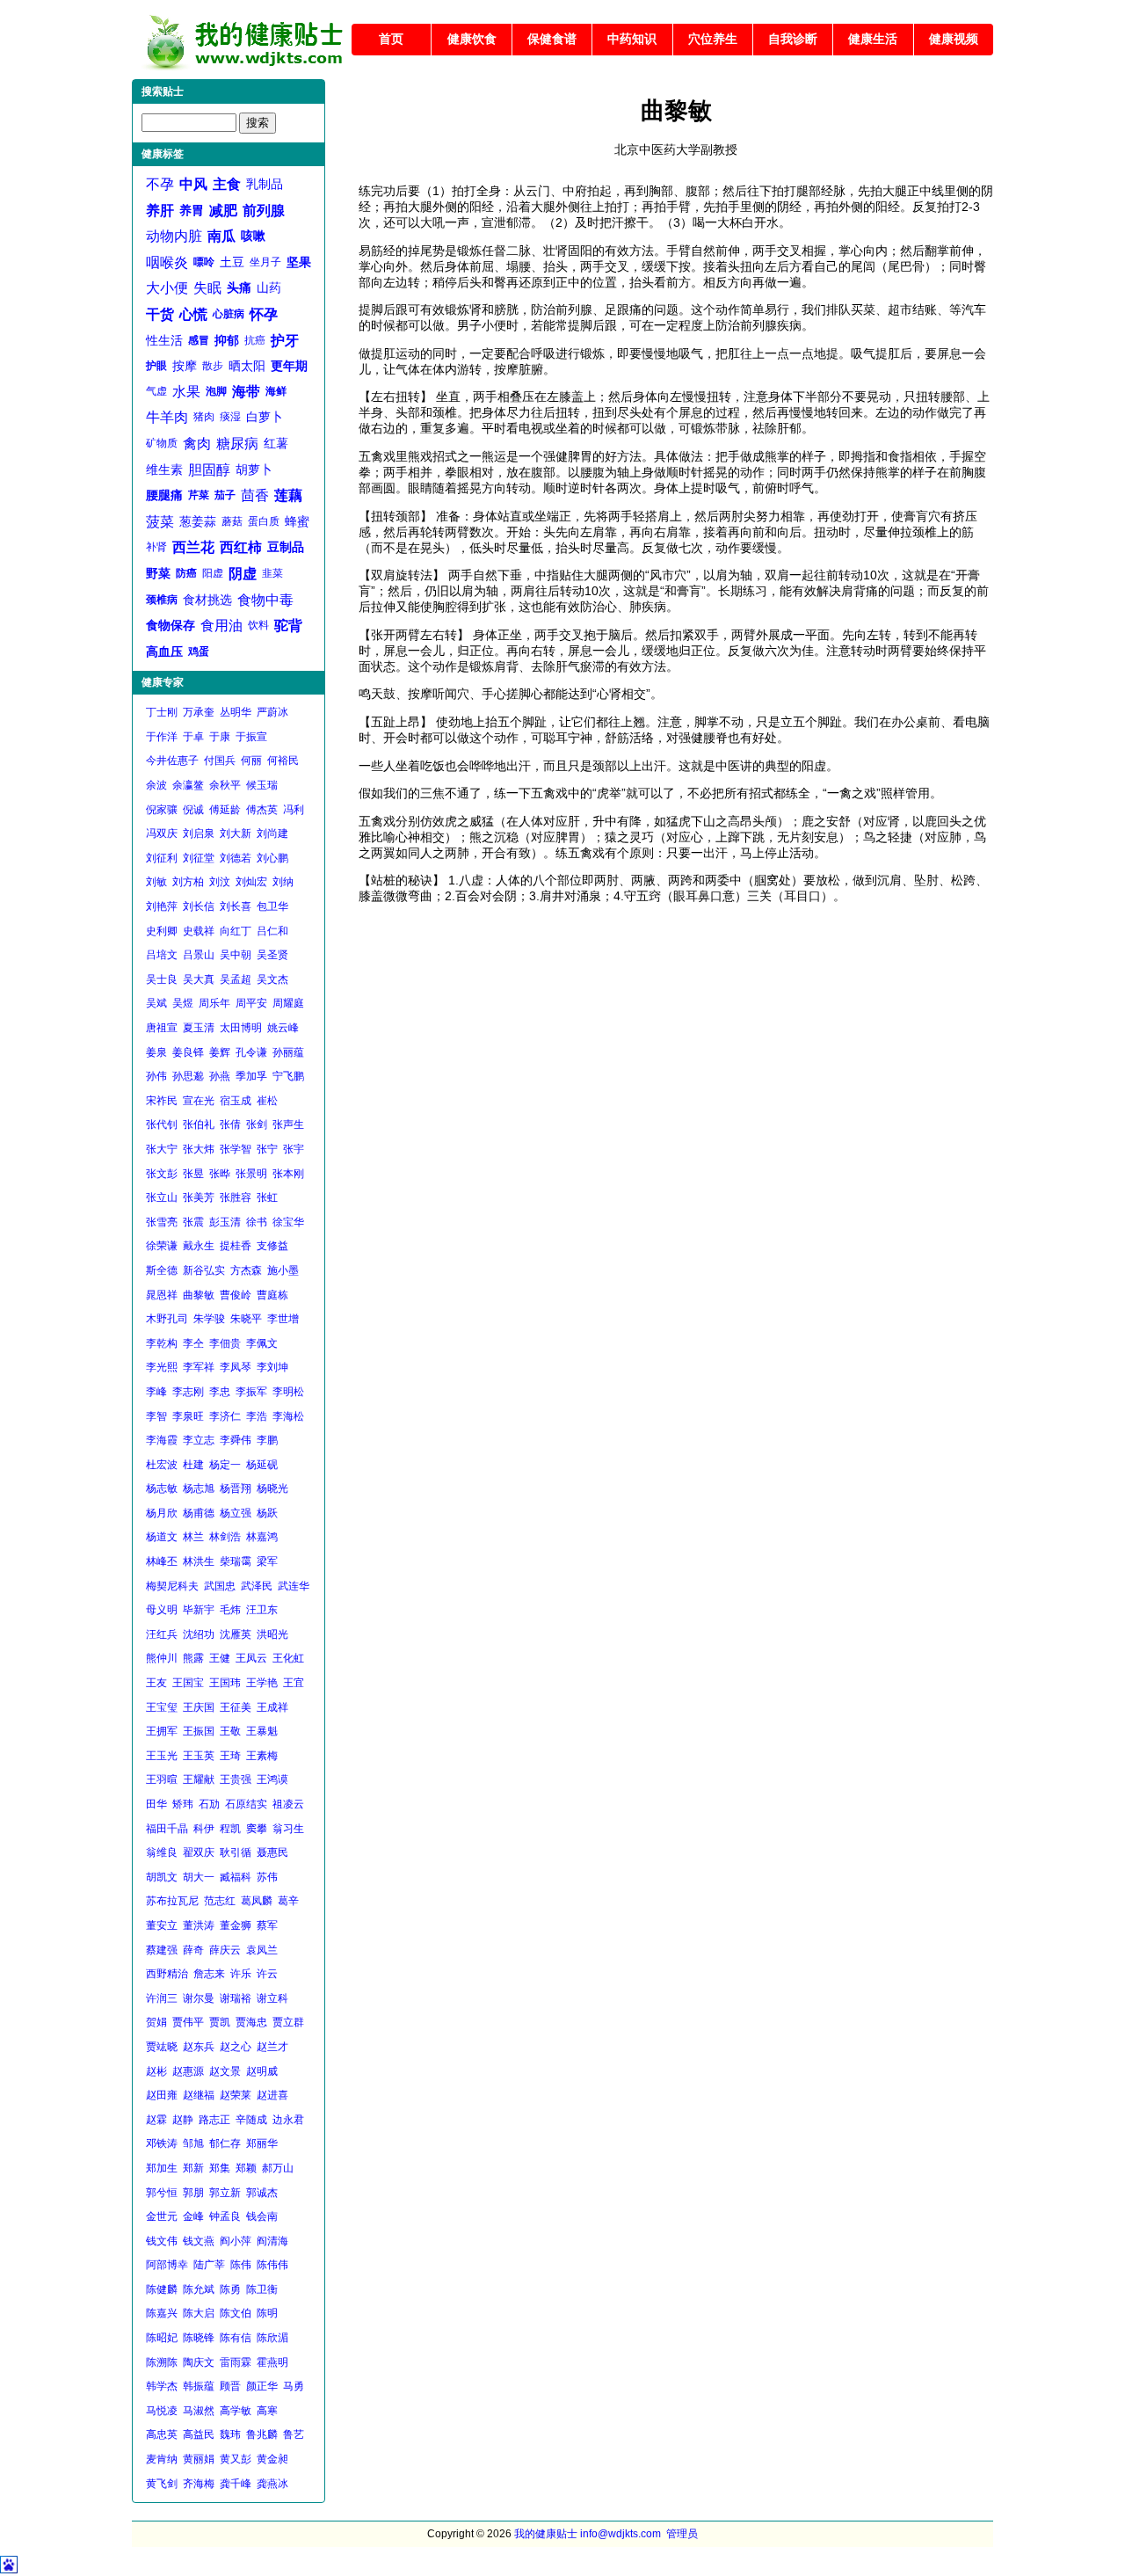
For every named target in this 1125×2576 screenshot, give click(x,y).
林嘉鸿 (262, 1537)
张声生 (288, 1124)
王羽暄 (162, 1779)
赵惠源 (188, 2071)
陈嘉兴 (162, 2313)
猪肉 (204, 417)
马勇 (294, 2386)
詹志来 (209, 1974)
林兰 (193, 1537)
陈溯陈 (162, 2362)
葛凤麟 (257, 1901)
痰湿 (230, 417)
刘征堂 (199, 858)
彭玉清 (225, 1222)
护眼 (156, 366)
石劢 (209, 1804)
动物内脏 (174, 236)
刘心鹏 (272, 858)
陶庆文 (199, 2362)
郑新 (193, 2168)
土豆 (232, 262)
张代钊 (162, 1124)
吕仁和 (272, 931)
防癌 (186, 573)
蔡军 (267, 1925)
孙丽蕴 (288, 1052)
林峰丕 (162, 1561)
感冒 (199, 340)
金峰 (193, 2216)
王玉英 (199, 1756)
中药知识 (632, 39)
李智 (156, 1416)
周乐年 (214, 1003)
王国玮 (225, 1683)
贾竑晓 (162, 2047)
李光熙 (162, 1367)
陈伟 (241, 2265)
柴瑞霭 (236, 1561)
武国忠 (220, 1586)
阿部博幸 (167, 2265)
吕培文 (162, 955)
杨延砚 (262, 1465)
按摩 (185, 366)
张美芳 (199, 1197)
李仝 (193, 1343)
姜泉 (156, 1052)
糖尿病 (237, 444)
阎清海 (272, 2241)
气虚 (156, 391)
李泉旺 (188, 1416)
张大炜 (199, 1149)
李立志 (199, 1440)
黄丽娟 (199, 2459)
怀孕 (264, 314)
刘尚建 (272, 833)
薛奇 (193, 1950)
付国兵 (220, 760)
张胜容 (236, 1197)
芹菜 (199, 495)
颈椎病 (162, 600)
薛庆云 (225, 1950)
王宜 (294, 1683)
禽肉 (197, 444)
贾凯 (220, 2022)
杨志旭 (199, 1488)
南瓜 (221, 236)
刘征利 (162, 858)
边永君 (288, 2120)
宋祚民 (162, 1101)
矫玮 (183, 1804)
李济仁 (225, 1416)
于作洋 (162, 737)
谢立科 (272, 1998)
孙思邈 (188, 1076)
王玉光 (162, 1756)
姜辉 (220, 1052)
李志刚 (188, 1392)
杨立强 (236, 1513)
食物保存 (171, 625)
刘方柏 (188, 882)
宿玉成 (236, 1101)
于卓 (193, 737)
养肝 (160, 211)
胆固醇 (209, 470)
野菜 (158, 573)
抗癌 (255, 340)
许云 (267, 1974)
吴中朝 (236, 955)
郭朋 (193, 2193)
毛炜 (230, 1610)
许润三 (162, 1998)
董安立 (162, 1925)
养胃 (192, 210)
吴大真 (199, 979)
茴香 (255, 495)
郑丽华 (262, 2143)
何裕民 (283, 760)
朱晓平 (246, 1319)
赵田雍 (162, 2095)
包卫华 (272, 906)
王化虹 (288, 1658)
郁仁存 (225, 2143)
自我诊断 (793, 39)
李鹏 (267, 1440)
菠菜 (160, 522)
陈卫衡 (262, 2289)
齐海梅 (199, 2484)
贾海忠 (251, 2022)
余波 (156, 785)
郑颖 (246, 2168)
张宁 (267, 1149)
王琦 (230, 1756)
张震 (193, 1222)
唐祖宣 (162, 1028)
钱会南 (262, 2216)
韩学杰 (162, 2386)
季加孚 (251, 1076)
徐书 (257, 1222)
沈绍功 (199, 1634)
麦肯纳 (162, 2459)
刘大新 (236, 833)
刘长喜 (236, 906)
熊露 (193, 1658)
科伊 (204, 1829)
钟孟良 (225, 2216)
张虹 (267, 1197)
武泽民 (257, 1586)
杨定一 (225, 1465)
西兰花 (193, 547)
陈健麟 (162, 2289)
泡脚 (216, 391)
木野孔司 (167, 1319)
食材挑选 (207, 600)
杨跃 (267, 1513)
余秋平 (225, 785)
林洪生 (199, 1561)
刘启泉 (199, 833)
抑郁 (227, 340)
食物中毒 (265, 600)
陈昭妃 (162, 2338)
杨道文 (162, 1537)
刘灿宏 (251, 882)
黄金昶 (272, 2459)
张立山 (162, 1197)
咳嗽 (253, 236)
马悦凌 (162, 2411)
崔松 (267, 1101)
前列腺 (264, 211)
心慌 (193, 314)
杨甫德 (199, 1513)
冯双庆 (162, 833)
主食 (227, 184)
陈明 (267, 2313)
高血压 (164, 651)
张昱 (193, 1174)
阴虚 (243, 574)
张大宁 (162, 1149)
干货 (160, 314)
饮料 (258, 625)
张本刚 (288, 1174)
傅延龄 (225, 810)
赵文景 (225, 2071)
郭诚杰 (262, 2193)
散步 (213, 366)
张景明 (251, 1174)
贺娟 (156, 2022)
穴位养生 (713, 39)
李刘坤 (272, 1367)
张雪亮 (162, 1222)
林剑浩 (225, 1537)
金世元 (162, 2216)
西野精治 (167, 1974)
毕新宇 (199, 1610)
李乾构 (162, 1343)
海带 (246, 392)
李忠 (220, 1392)
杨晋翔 (236, 1488)
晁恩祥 (162, 1295)
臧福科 (236, 1877)
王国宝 (188, 1683)
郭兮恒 (162, 2193)
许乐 (241, 1974)
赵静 (183, 2120)
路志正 (214, 2120)
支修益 (272, 1246)
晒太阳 (247, 366)
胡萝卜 (254, 469)
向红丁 (236, 931)
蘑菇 (232, 521)
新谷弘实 (204, 1270)
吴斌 (156, 1003)
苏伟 (267, 1877)
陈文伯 (236, 2313)
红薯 (276, 443)
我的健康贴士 (546, 2534)
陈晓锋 (199, 2338)
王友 (156, 1683)
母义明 (162, 1610)
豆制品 (286, 547)
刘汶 (220, 882)
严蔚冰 (272, 712)
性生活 (164, 340)
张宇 (294, 1149)
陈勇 (230, 2289)
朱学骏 (209, 1319)
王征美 (236, 1707)
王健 (220, 1658)
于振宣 (251, 737)
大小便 (167, 288)
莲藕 (288, 495)
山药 (269, 287)
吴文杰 (272, 979)
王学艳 (262, 1683)
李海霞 (162, 1440)
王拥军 (162, 1731)
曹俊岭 (236, 1295)
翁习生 (288, 1829)
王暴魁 (262, 1731)
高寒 (267, 2411)
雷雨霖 (236, 2362)
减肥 (223, 211)
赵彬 (156, 2071)
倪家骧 (162, 810)
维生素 (164, 469)
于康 (220, 737)
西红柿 (241, 547)
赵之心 (236, 2047)
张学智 (236, 1149)
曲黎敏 (199, 1295)
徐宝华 (288, 1222)
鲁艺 (294, 2434)
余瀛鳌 (188, 785)
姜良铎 (188, 1052)
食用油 (221, 626)
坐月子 (265, 262)
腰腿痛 (164, 495)
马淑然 (199, 2411)
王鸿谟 (272, 1779)
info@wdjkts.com (621, 2534)
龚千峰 (236, 2484)
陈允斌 (199, 2289)
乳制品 (265, 184)
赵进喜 (272, 2095)
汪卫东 (262, 1610)
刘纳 (283, 882)
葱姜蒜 (198, 521)
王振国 (199, 1731)
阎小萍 (236, 2241)
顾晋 (230, 2386)
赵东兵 (199, 2047)
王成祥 (272, 1707)
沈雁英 (236, 1634)
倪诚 (193, 810)
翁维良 (162, 1852)
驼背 (288, 626)
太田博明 (241, 1028)
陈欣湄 (272, 2338)
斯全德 (162, 1270)
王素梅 (262, 1756)
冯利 (294, 810)
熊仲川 (162, 1658)
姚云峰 (283, 1028)
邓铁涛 (162, 2143)
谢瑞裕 (236, 1998)
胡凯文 (162, 1877)
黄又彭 (236, 2459)
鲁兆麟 (262, 2434)
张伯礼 (199, 1124)
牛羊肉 (167, 417)
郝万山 (278, 2168)
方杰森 (246, 1270)
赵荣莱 (236, 2095)
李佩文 (262, 1343)
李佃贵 (225, 1343)
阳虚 (213, 573)
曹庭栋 (272, 1295)
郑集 (220, 2168)
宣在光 (199, 1101)
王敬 (230, 1731)
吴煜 (183, 1003)
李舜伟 (236, 1440)
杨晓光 (272, 1488)
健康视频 (954, 39)
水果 (186, 392)
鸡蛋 (199, 651)
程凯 (230, 1829)
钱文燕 (199, 2241)
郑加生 (162, 2168)
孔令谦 (251, 1052)
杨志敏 (162, 1488)
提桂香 (236, 1246)
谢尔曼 (199, 1998)
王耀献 (199, 1779)
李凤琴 (236, 1367)
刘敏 (156, 882)
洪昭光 (272, 1634)
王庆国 (199, 1707)
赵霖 (156, 2120)
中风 (193, 184)
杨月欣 (162, 1513)
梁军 (267, 1561)
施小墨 (283, 1270)
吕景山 (199, 955)
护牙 (285, 341)
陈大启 (199, 2313)
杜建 (193, 1465)
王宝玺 (162, 1707)
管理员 (682, 2534)
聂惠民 (272, 1852)
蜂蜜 (297, 521)
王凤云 (251, 1658)
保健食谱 (552, 39)
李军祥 (199, 1367)
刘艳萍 (162, 906)
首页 (391, 39)
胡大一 (199, 1877)
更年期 (289, 366)
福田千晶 (167, 1829)
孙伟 (156, 1076)
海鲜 (276, 391)
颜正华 (262, 2386)
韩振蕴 (199, 2386)
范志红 (220, 1901)
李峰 (156, 1392)
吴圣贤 (272, 955)
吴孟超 (236, 979)
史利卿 (162, 931)
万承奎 (199, 712)
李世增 (283, 1319)
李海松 (288, 1416)
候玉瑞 (262, 785)
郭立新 (225, 2193)
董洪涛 (199, 1925)
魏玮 (230, 2434)
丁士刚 (162, 712)
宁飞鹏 (288, 1076)
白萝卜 (265, 417)
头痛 (239, 287)
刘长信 (199, 906)
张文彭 (162, 1174)
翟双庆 (199, 1852)
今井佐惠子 (172, 760)
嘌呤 (204, 262)
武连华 (294, 1586)
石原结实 (246, 1804)
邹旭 (193, 2143)
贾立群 (288, 2022)
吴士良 (162, 979)
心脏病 (229, 314)
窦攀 (257, 1829)
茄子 (225, 495)
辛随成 (251, 2120)
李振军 (251, 1392)
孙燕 (220, 1076)
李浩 (257, 1416)
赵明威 (262, 2071)
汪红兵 (162, 1634)
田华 (156, 1804)
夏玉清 (199, 1028)
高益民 (199, 2434)
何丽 (251, 760)
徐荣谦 (162, 1246)
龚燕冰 (272, 2484)
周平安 (251, 1003)
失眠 (207, 288)
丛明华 (236, 712)
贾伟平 (188, 2022)
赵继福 (199, 2095)
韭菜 (272, 573)
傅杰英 (262, 810)
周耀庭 (288, 1003)
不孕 (160, 184)
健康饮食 (472, 39)
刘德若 (236, 858)
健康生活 (873, 39)
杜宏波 (162, 1465)
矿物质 (162, 443)
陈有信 (236, 2338)
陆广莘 (209, 2265)
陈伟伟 (272, 2265)
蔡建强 (162, 1950)
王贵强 (236, 1779)
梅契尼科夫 (172, 1586)
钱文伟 (162, 2241)
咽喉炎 (167, 262)
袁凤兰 (262, 1950)
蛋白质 (264, 521)
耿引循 (236, 1852)
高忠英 (162, 2434)
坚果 (299, 262)
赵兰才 (272, 2047)
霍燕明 (272, 2362)
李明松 (288, 1392)
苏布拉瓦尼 (172, 1901)
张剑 (257, 1124)
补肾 (156, 547)
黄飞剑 (162, 2484)
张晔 (220, 1174)
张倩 (230, 1124)
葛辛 (288, 1901)
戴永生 (199, 1246)
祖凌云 (288, 1804)
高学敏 (236, 2411)
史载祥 (199, 931)
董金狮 (236, 1925)
